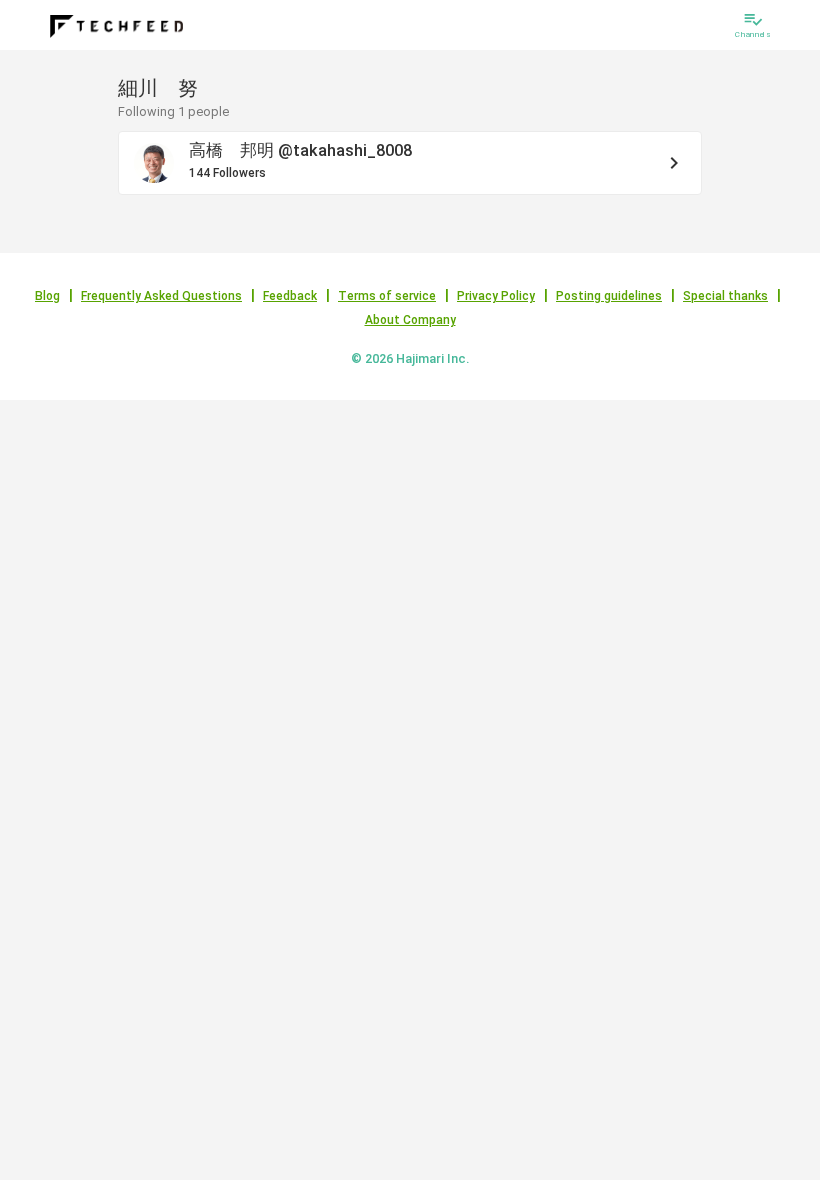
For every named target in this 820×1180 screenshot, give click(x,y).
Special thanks (725, 296)
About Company (410, 320)
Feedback (290, 296)
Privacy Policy (496, 296)
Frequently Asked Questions (161, 296)
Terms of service (387, 296)
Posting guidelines (609, 296)
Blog (47, 296)
